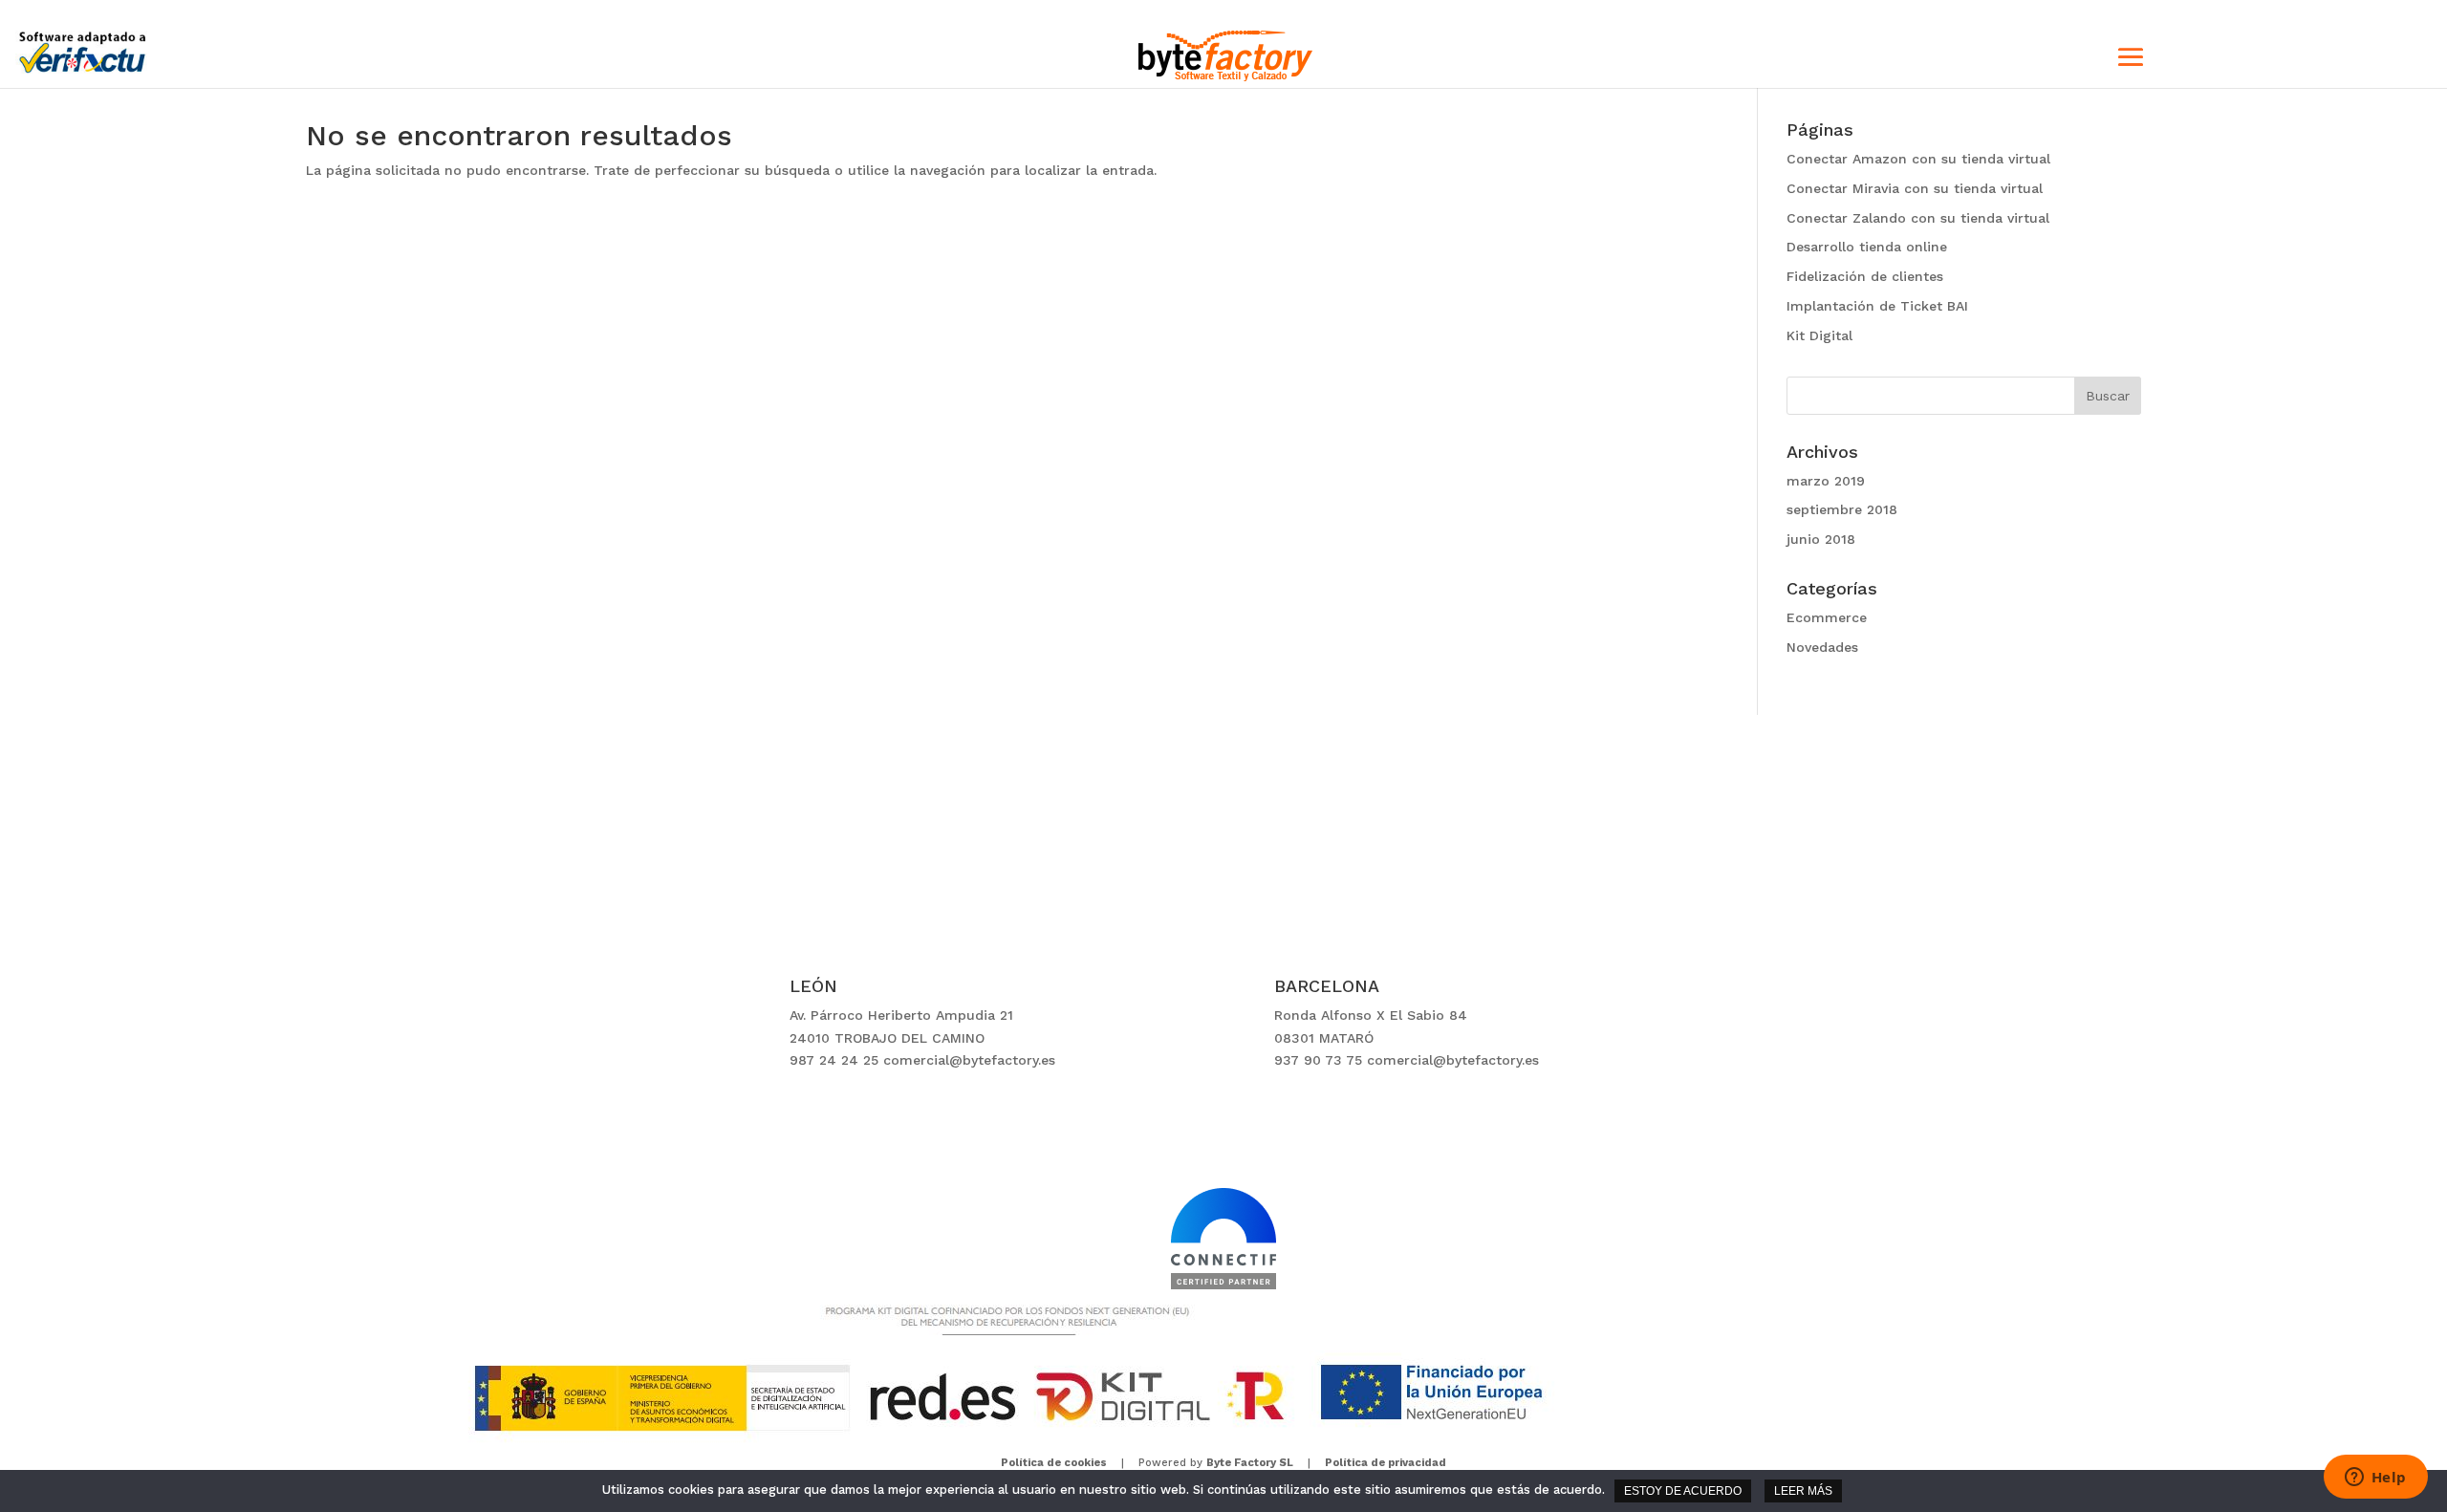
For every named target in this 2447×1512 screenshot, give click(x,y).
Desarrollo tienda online (1867, 247)
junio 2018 (1821, 539)
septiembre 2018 (1842, 509)
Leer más (1803, 1491)
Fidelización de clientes (1865, 276)
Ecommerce (1827, 617)
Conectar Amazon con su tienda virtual (1918, 159)
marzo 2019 (1826, 481)
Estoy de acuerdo (1683, 1491)
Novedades (1822, 647)
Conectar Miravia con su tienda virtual (1915, 188)
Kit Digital (1819, 335)
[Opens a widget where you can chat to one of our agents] (2375, 1479)
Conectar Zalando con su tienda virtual (1918, 218)
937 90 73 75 (1318, 1060)
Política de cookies (1054, 1463)
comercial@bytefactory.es (969, 1060)
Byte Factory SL (1250, 1463)
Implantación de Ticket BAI (1877, 306)
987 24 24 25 (834, 1060)
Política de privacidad (1386, 1463)
